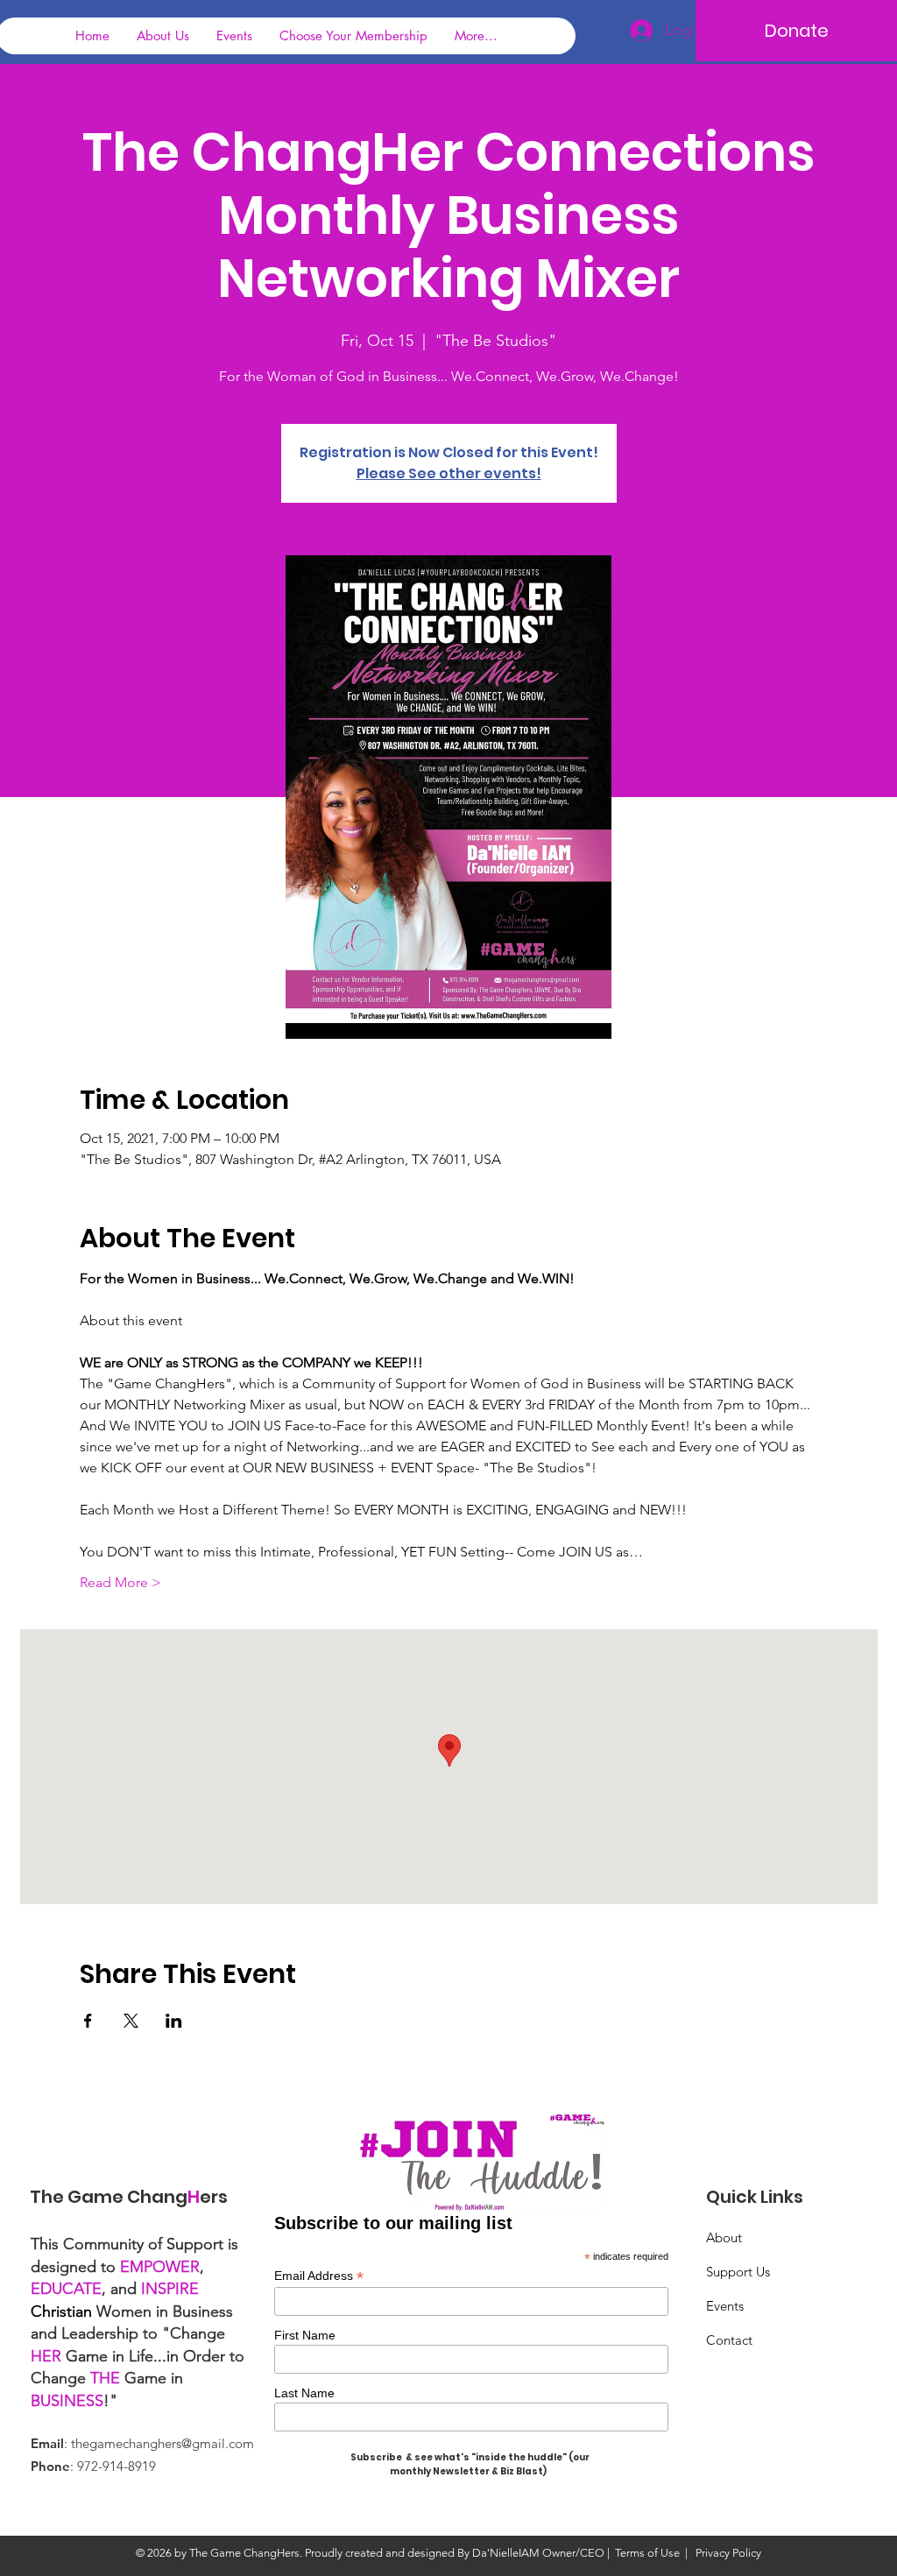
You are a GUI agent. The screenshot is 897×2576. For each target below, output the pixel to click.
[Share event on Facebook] (88, 2021)
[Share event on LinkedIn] (174, 2021)
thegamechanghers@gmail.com (162, 2443)
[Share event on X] (131, 2021)
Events (725, 2306)
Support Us (738, 2272)
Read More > (120, 1582)
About (724, 2237)
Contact (729, 2340)
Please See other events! (449, 473)
